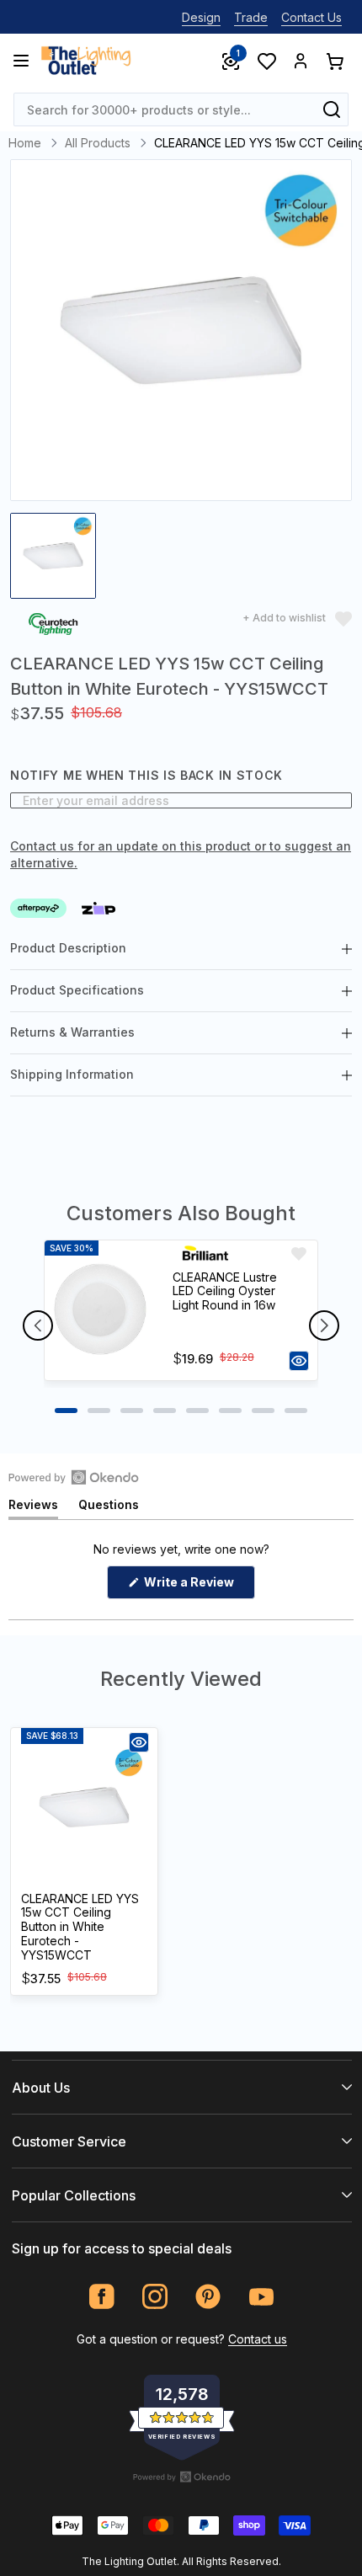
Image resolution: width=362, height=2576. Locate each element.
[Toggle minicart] (334, 61)
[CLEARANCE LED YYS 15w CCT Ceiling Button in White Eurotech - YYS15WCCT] (84, 1807)
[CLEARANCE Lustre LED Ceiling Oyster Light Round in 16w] (101, 1310)
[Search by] (332, 109)
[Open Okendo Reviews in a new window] (74, 1477)
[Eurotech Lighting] (53, 626)
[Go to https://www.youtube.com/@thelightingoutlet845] (261, 2297)
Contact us (258, 2339)
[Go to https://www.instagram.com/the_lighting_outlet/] (155, 2297)
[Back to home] (86, 61)
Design (201, 17)
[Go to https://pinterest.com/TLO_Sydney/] (208, 2297)
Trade (251, 17)
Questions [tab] (109, 1508)
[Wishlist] (266, 61)
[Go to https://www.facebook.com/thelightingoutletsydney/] (102, 2297)
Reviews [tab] (33, 1508)
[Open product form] (299, 1361)
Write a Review (198, 1587)
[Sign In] (301, 61)
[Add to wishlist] (299, 1254)
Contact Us (311, 17)
